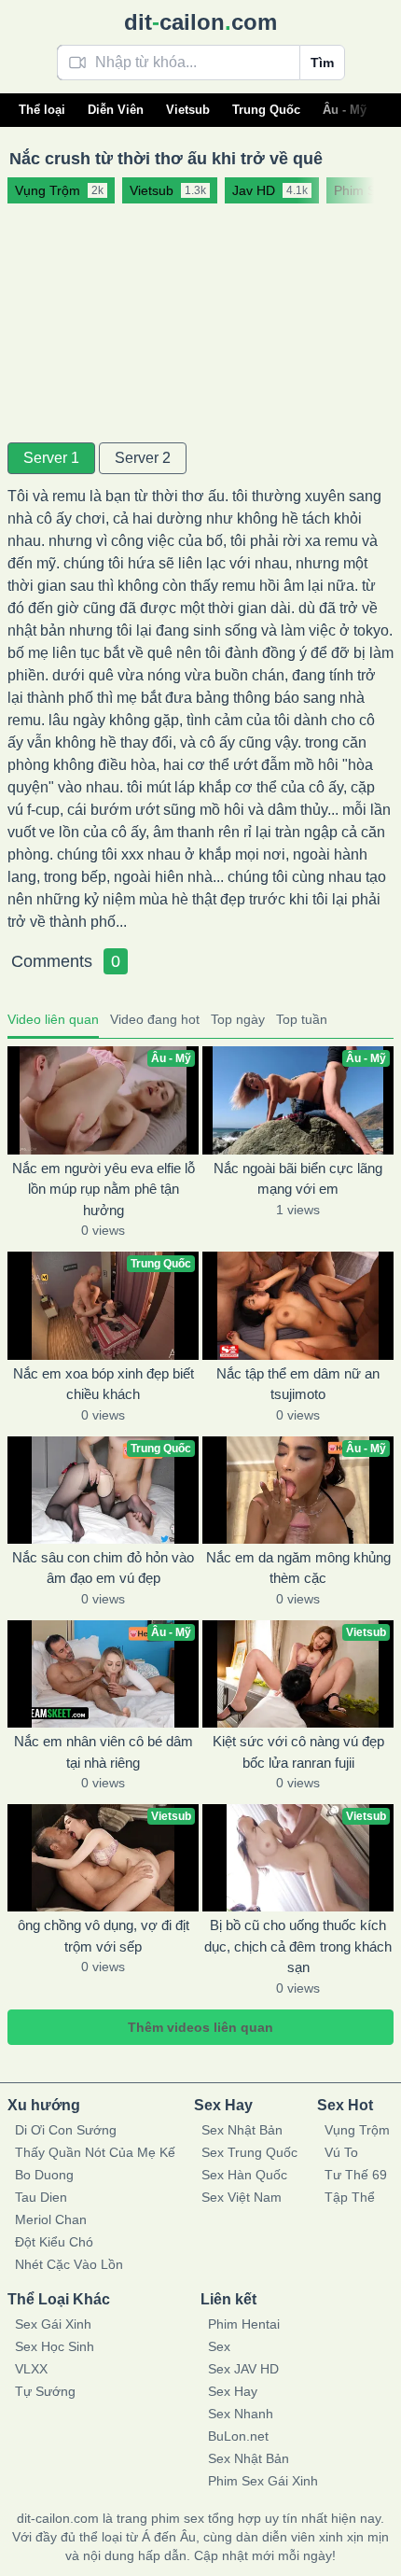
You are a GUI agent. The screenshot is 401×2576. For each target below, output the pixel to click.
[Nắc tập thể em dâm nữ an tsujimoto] (298, 1305)
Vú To (341, 2152)
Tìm (322, 63)
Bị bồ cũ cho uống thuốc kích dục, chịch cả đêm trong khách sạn (298, 1946)
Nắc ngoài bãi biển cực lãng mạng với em (298, 1179)
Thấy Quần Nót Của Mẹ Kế (95, 2152)
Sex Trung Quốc (249, 2152)
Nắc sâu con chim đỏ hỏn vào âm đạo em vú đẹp (103, 1568)
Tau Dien (41, 2197)
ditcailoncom (200, 22)
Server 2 (143, 458)
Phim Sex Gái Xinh (263, 2481)
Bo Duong (44, 2175)
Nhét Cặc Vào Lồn (69, 2264)
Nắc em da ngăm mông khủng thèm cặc (298, 1568)
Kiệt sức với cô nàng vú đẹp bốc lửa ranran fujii (298, 1752)
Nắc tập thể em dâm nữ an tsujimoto (298, 1384)
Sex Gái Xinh (53, 2324)
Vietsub (188, 110)
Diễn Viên (116, 110)
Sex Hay (233, 2391)
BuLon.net (238, 2436)
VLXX (31, 2369)
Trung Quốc (266, 110)
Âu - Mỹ (345, 110)
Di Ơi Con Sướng (66, 2130)
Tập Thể (350, 2197)
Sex (219, 2346)
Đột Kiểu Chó (54, 2242)
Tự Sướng (45, 2391)
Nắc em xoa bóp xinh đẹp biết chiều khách (104, 1384)
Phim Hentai (244, 2324)
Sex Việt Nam (242, 2197)
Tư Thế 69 (356, 2175)
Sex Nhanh (241, 2414)
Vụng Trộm (357, 2130)
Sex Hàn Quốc (244, 2175)
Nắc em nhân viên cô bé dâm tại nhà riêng (104, 1752)
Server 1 (51, 458)
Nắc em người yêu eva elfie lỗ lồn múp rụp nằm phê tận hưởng (104, 1189)
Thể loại (42, 110)
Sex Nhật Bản (242, 2130)
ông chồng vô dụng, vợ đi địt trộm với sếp (104, 1936)
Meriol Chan (51, 2219)
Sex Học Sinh (55, 2346)
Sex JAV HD (243, 2369)
